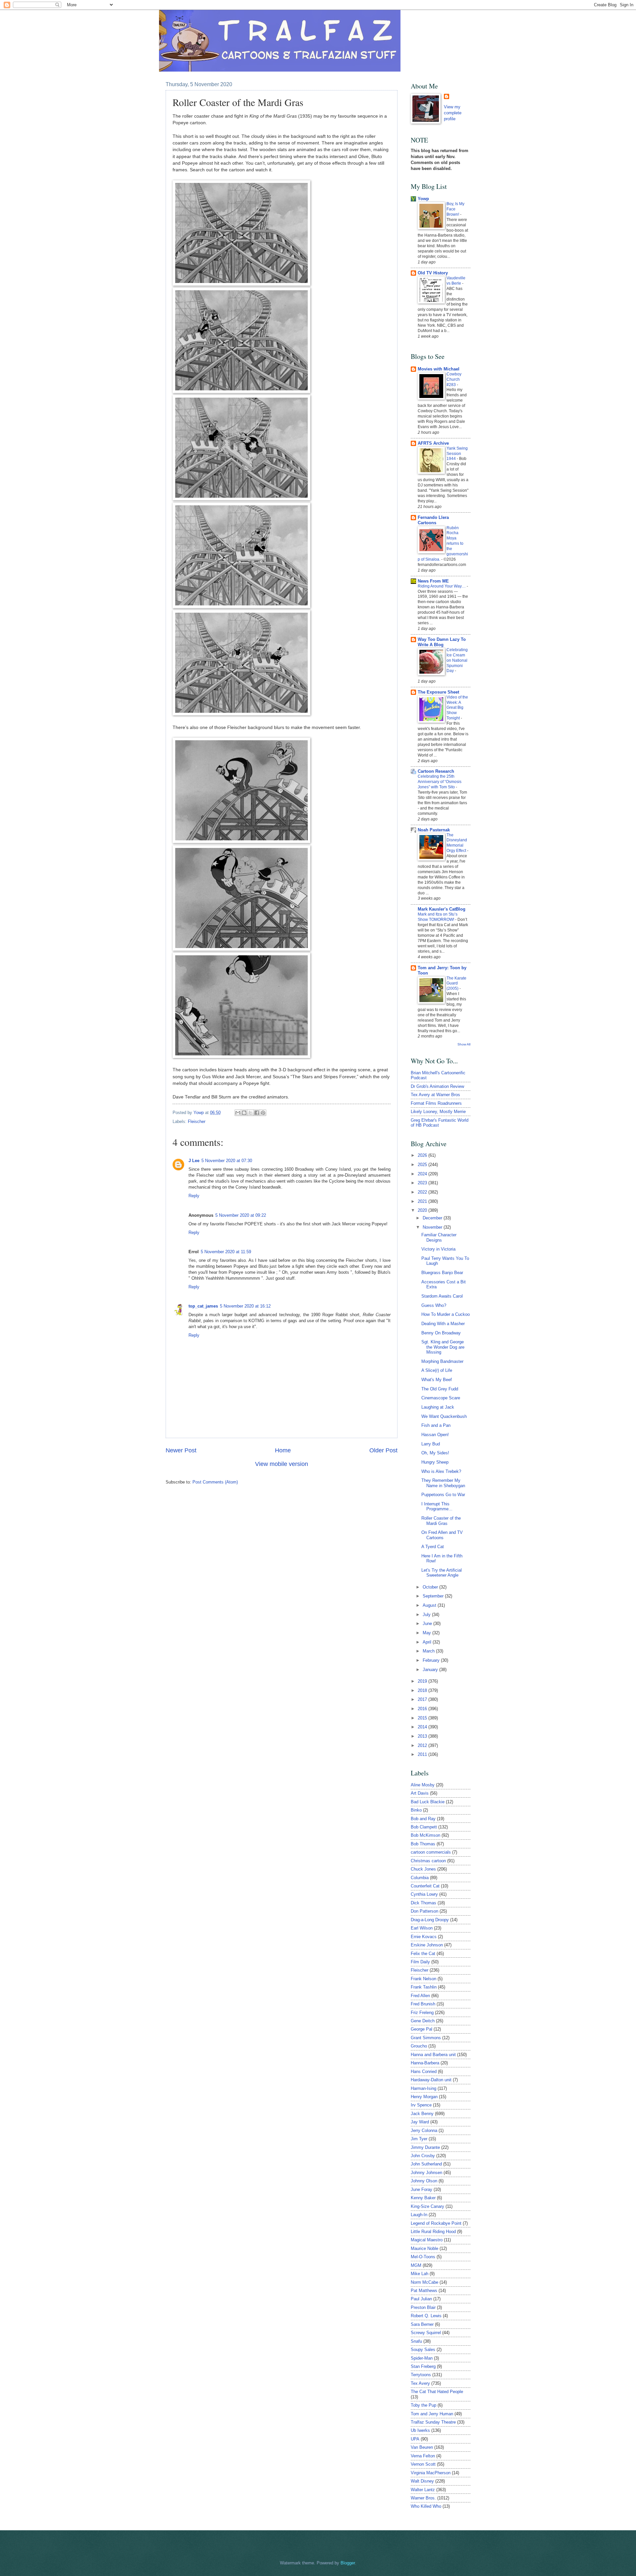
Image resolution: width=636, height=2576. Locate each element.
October (431, 1587)
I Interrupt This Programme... (437, 1506)
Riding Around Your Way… (442, 586)
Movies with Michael (439, 369)
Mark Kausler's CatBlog (442, 909)
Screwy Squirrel (426, 2333)
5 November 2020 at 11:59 (226, 1252)
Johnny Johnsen (426, 2173)
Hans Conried (424, 2072)
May (427, 1633)
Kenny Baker (423, 2198)
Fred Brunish (423, 2004)
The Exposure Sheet (438, 692)
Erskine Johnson (427, 1945)
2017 (423, 1699)
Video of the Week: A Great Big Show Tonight (457, 708)
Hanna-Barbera (425, 2063)
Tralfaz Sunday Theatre (433, 2422)
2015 (423, 1718)
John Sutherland (426, 2164)
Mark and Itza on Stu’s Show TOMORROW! (438, 917)
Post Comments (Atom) (215, 1482)
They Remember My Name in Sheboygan (443, 1483)
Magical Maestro (427, 2240)
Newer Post (181, 1450)
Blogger (348, 2563)
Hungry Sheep (435, 1462)
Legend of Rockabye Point (436, 2223)
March (429, 1651)
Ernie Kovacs (424, 1937)
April (428, 1642)
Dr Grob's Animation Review (437, 1086)
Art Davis (420, 1793)
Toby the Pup (424, 2405)
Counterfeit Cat (425, 1886)
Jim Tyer (419, 2139)
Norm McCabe (424, 2282)
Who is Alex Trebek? (441, 1471)
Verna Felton (423, 2456)
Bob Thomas (423, 1844)
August (430, 1605)
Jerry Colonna (424, 2130)
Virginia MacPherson (431, 2473)
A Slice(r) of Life (437, 1370)
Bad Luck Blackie (428, 1802)
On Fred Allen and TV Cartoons (442, 1535)
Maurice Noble (424, 2248)
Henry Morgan (424, 2097)
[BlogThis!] (244, 1113)
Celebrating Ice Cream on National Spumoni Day (457, 660)
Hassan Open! (435, 1435)
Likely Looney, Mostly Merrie (438, 1112)
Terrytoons (421, 2375)
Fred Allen (420, 1996)
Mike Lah (420, 2274)
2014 (423, 1727)
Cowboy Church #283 (454, 379)
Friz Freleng (422, 2013)
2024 (423, 1174)
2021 (423, 1201)
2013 (423, 1736)
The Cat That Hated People (437, 2392)
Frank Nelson (424, 1979)
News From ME (433, 581)
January (431, 1670)
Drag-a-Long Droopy (430, 1920)
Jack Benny (422, 2114)
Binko (416, 1810)
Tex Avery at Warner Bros (435, 1095)
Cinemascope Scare (441, 1398)
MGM (416, 2265)
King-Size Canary (427, 2206)
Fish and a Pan (436, 1425)
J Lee (194, 1161)
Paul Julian (421, 2299)
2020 (423, 1210)
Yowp (199, 1113)
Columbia (420, 1878)
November (433, 1227)
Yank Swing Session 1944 (457, 454)
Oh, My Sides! (435, 1453)
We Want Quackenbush (444, 1416)
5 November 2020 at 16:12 (245, 1306)
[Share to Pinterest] (263, 1113)
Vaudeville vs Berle (456, 281)
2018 (423, 1690)
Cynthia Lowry (424, 1894)
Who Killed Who (426, 2506)
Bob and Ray (423, 1819)
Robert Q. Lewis (426, 2316)
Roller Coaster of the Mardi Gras (441, 1521)
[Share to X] (250, 1113)
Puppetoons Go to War (443, 1495)
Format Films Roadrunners (436, 1103)
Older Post (383, 1450)
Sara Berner (422, 2324)
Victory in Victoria (438, 1249)
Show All (464, 1044)
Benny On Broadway (441, 1333)
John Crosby (423, 2156)
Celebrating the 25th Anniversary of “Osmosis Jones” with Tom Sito (440, 782)
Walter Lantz (423, 2490)
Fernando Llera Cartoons (433, 520)
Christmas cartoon (428, 1861)
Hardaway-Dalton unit (431, 2080)
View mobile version (282, 1464)
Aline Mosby (423, 1785)
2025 (423, 1165)
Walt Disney (422, 2481)
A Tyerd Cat (433, 1547)
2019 (423, 1681)
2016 (423, 1709)
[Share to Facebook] (257, 1113)
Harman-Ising (424, 2088)
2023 (423, 1183)
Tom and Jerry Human (432, 2414)
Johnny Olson (424, 2181)
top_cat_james (203, 1306)
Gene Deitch (423, 2021)
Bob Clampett (424, 1827)
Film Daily (420, 1962)
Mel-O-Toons (423, 2257)
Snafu (416, 2341)
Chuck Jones (423, 1869)
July (427, 1615)
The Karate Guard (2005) (456, 983)
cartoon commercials (431, 1852)
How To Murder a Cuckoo (446, 1314)
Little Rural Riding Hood (433, 2232)
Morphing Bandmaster (442, 1361)
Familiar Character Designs (439, 1237)
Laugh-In (419, 2215)
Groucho (419, 2046)
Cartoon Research (436, 771)
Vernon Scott (423, 2464)
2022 (423, 1192)
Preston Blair (423, 2307)
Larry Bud (431, 1444)
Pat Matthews (424, 2291)
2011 (423, 1754)
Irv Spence (421, 2105)
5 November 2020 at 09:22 (241, 1215)
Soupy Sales (423, 2350)
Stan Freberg (423, 2366)
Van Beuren (422, 2447)
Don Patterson (424, 1911)
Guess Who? (434, 1305)
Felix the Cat (423, 1954)
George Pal (422, 2029)
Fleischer (197, 1121)
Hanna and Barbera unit (433, 2055)
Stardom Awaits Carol (442, 1296)
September (434, 1596)
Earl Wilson (422, 1928)
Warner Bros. (423, 2498)
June (428, 1624)
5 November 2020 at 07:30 (227, 1161)
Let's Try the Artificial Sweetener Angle (442, 1573)
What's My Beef (437, 1380)
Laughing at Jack (438, 1407)
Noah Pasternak (434, 830)
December (433, 1218)
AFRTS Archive (433, 443)
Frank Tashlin (424, 1987)
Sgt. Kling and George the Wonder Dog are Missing (443, 1347)
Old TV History (433, 273)
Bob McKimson (425, 1835)
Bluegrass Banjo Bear (442, 1273)
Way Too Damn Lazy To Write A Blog (442, 642)
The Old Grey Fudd (440, 1389)
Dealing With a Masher (443, 1324)
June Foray (422, 2189)
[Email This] (238, 1113)
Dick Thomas (424, 1903)
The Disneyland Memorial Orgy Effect (457, 843)
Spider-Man (422, 2358)
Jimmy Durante (425, 2147)
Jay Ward (420, 2122)
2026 (423, 1155)
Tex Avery (420, 2383)
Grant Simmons (426, 2038)
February (432, 1660)
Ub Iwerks (420, 2430)
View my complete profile (453, 113)
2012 (423, 1745)
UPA (415, 2439)
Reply (194, 1196)
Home (283, 1450)
